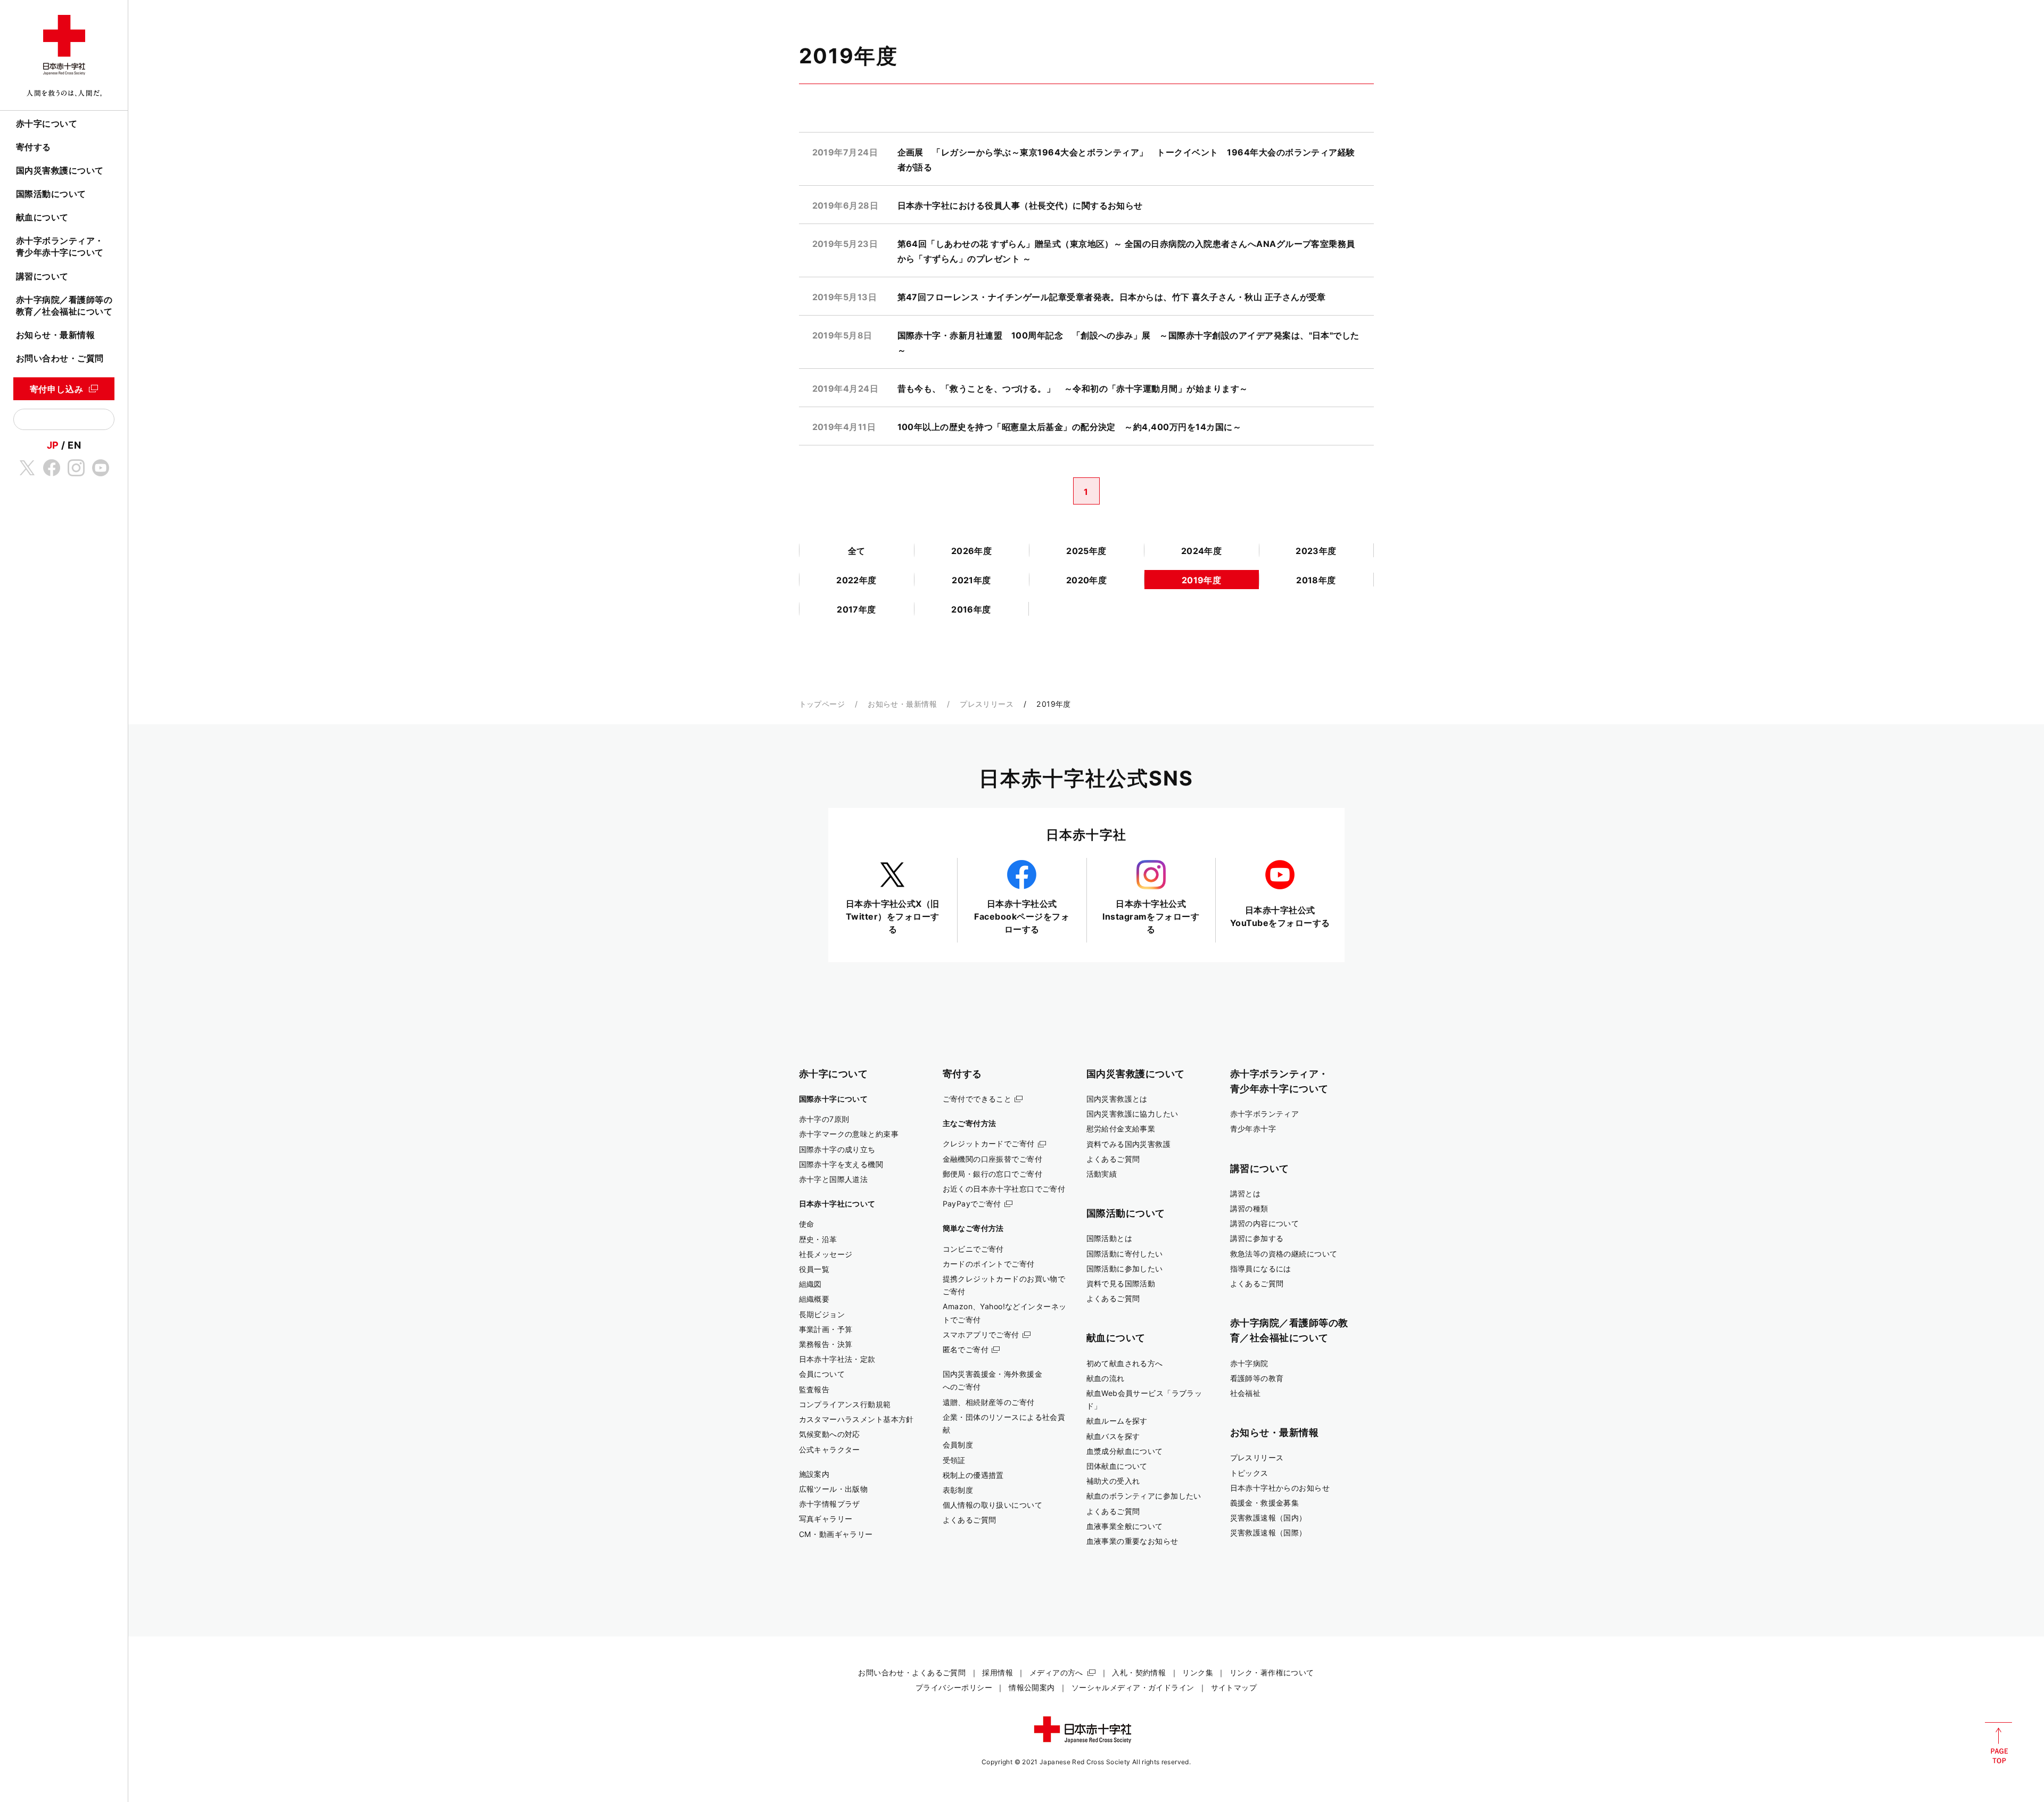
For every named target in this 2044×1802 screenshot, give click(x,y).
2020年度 (1087, 580)
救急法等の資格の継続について (1284, 1254)
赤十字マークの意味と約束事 (849, 1134)
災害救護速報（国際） (1268, 1532)
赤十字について (47, 123)
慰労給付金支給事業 (1121, 1129)
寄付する (34, 147)
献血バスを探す (1113, 1436)
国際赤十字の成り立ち (837, 1149)
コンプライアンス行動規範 (845, 1404)
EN (74, 445)
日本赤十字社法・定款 (837, 1359)
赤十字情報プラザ (830, 1504)
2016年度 (971, 609)
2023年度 (1316, 551)
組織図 (810, 1284)
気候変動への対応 (830, 1434)
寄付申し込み (57, 389)
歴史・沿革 (818, 1239)
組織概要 (814, 1299)
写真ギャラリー (826, 1519)
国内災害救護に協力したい (1132, 1114)
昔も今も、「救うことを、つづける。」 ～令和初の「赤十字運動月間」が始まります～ (1073, 388)
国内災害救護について (60, 170)
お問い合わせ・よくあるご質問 (912, 1672)
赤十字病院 (1249, 1363)
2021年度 (971, 580)
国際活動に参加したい (1125, 1268)
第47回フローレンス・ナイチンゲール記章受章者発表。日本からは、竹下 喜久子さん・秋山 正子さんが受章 (1112, 297)
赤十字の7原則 (824, 1119)
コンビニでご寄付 (973, 1249)
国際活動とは (1110, 1238)
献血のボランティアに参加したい (1144, 1496)
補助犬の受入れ (1113, 1481)
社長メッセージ (826, 1254)
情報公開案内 (1032, 1687)
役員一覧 (814, 1269)
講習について (42, 276)
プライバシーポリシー (954, 1687)
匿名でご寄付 (966, 1349)
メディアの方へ (1056, 1672)
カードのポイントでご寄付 (989, 1264)
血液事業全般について (1125, 1526)
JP (53, 445)
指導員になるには (1261, 1268)
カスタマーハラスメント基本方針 (856, 1419)
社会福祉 (1246, 1393)
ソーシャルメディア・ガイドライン (1133, 1687)
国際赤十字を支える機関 (841, 1164)
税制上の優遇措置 (973, 1475)
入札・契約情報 (1139, 1672)
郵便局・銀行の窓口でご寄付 (993, 1174)
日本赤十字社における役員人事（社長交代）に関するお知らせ (1020, 205)
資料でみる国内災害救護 (1129, 1144)
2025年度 (1086, 551)
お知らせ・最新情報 (55, 335)
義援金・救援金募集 (1265, 1503)
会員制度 (958, 1445)
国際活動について (51, 194)
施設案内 (814, 1474)
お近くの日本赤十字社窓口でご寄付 (1004, 1189)
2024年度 (1202, 551)
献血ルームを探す (1117, 1421)
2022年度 (856, 580)
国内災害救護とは (1117, 1099)
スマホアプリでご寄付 (981, 1334)
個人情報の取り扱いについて (993, 1505)
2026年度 (972, 551)
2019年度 (1202, 580)
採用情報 (998, 1672)
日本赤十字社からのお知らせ (1280, 1488)
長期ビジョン (822, 1314)
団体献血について (1117, 1466)
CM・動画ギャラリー (836, 1534)
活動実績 (1102, 1174)
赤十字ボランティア (1265, 1114)
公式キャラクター (830, 1449)
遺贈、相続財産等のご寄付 (989, 1402)
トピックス (1249, 1473)
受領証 (954, 1460)
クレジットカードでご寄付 (989, 1143)
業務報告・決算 (826, 1344)
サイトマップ (1234, 1687)
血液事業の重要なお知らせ (1132, 1541)
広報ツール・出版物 (834, 1489)
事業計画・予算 (826, 1329)
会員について (822, 1374)
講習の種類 (1249, 1208)
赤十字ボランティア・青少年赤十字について (60, 246)
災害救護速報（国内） (1268, 1518)
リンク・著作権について (1272, 1672)
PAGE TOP (1998, 1743)
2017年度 (856, 609)
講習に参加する (1257, 1238)
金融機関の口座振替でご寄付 (993, 1159)
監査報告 (814, 1389)
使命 (807, 1224)
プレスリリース (987, 704)
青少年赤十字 (1253, 1129)
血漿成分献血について (1125, 1451)
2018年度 (1316, 580)
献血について (42, 217)
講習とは (1246, 1193)
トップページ (822, 704)
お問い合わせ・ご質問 (60, 358)
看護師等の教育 (1257, 1378)
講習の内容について (1265, 1223)
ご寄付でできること (977, 1099)
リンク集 (1198, 1672)
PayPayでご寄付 (972, 1204)
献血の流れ (1106, 1378)
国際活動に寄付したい (1125, 1254)
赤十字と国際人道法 (834, 1179)
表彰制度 (958, 1490)
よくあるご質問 (970, 1520)
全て (857, 551)
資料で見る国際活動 (1121, 1283)
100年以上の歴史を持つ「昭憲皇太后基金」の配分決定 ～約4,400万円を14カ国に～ (1070, 427)
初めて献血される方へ (1125, 1363)
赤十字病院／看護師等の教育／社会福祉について (64, 305)
